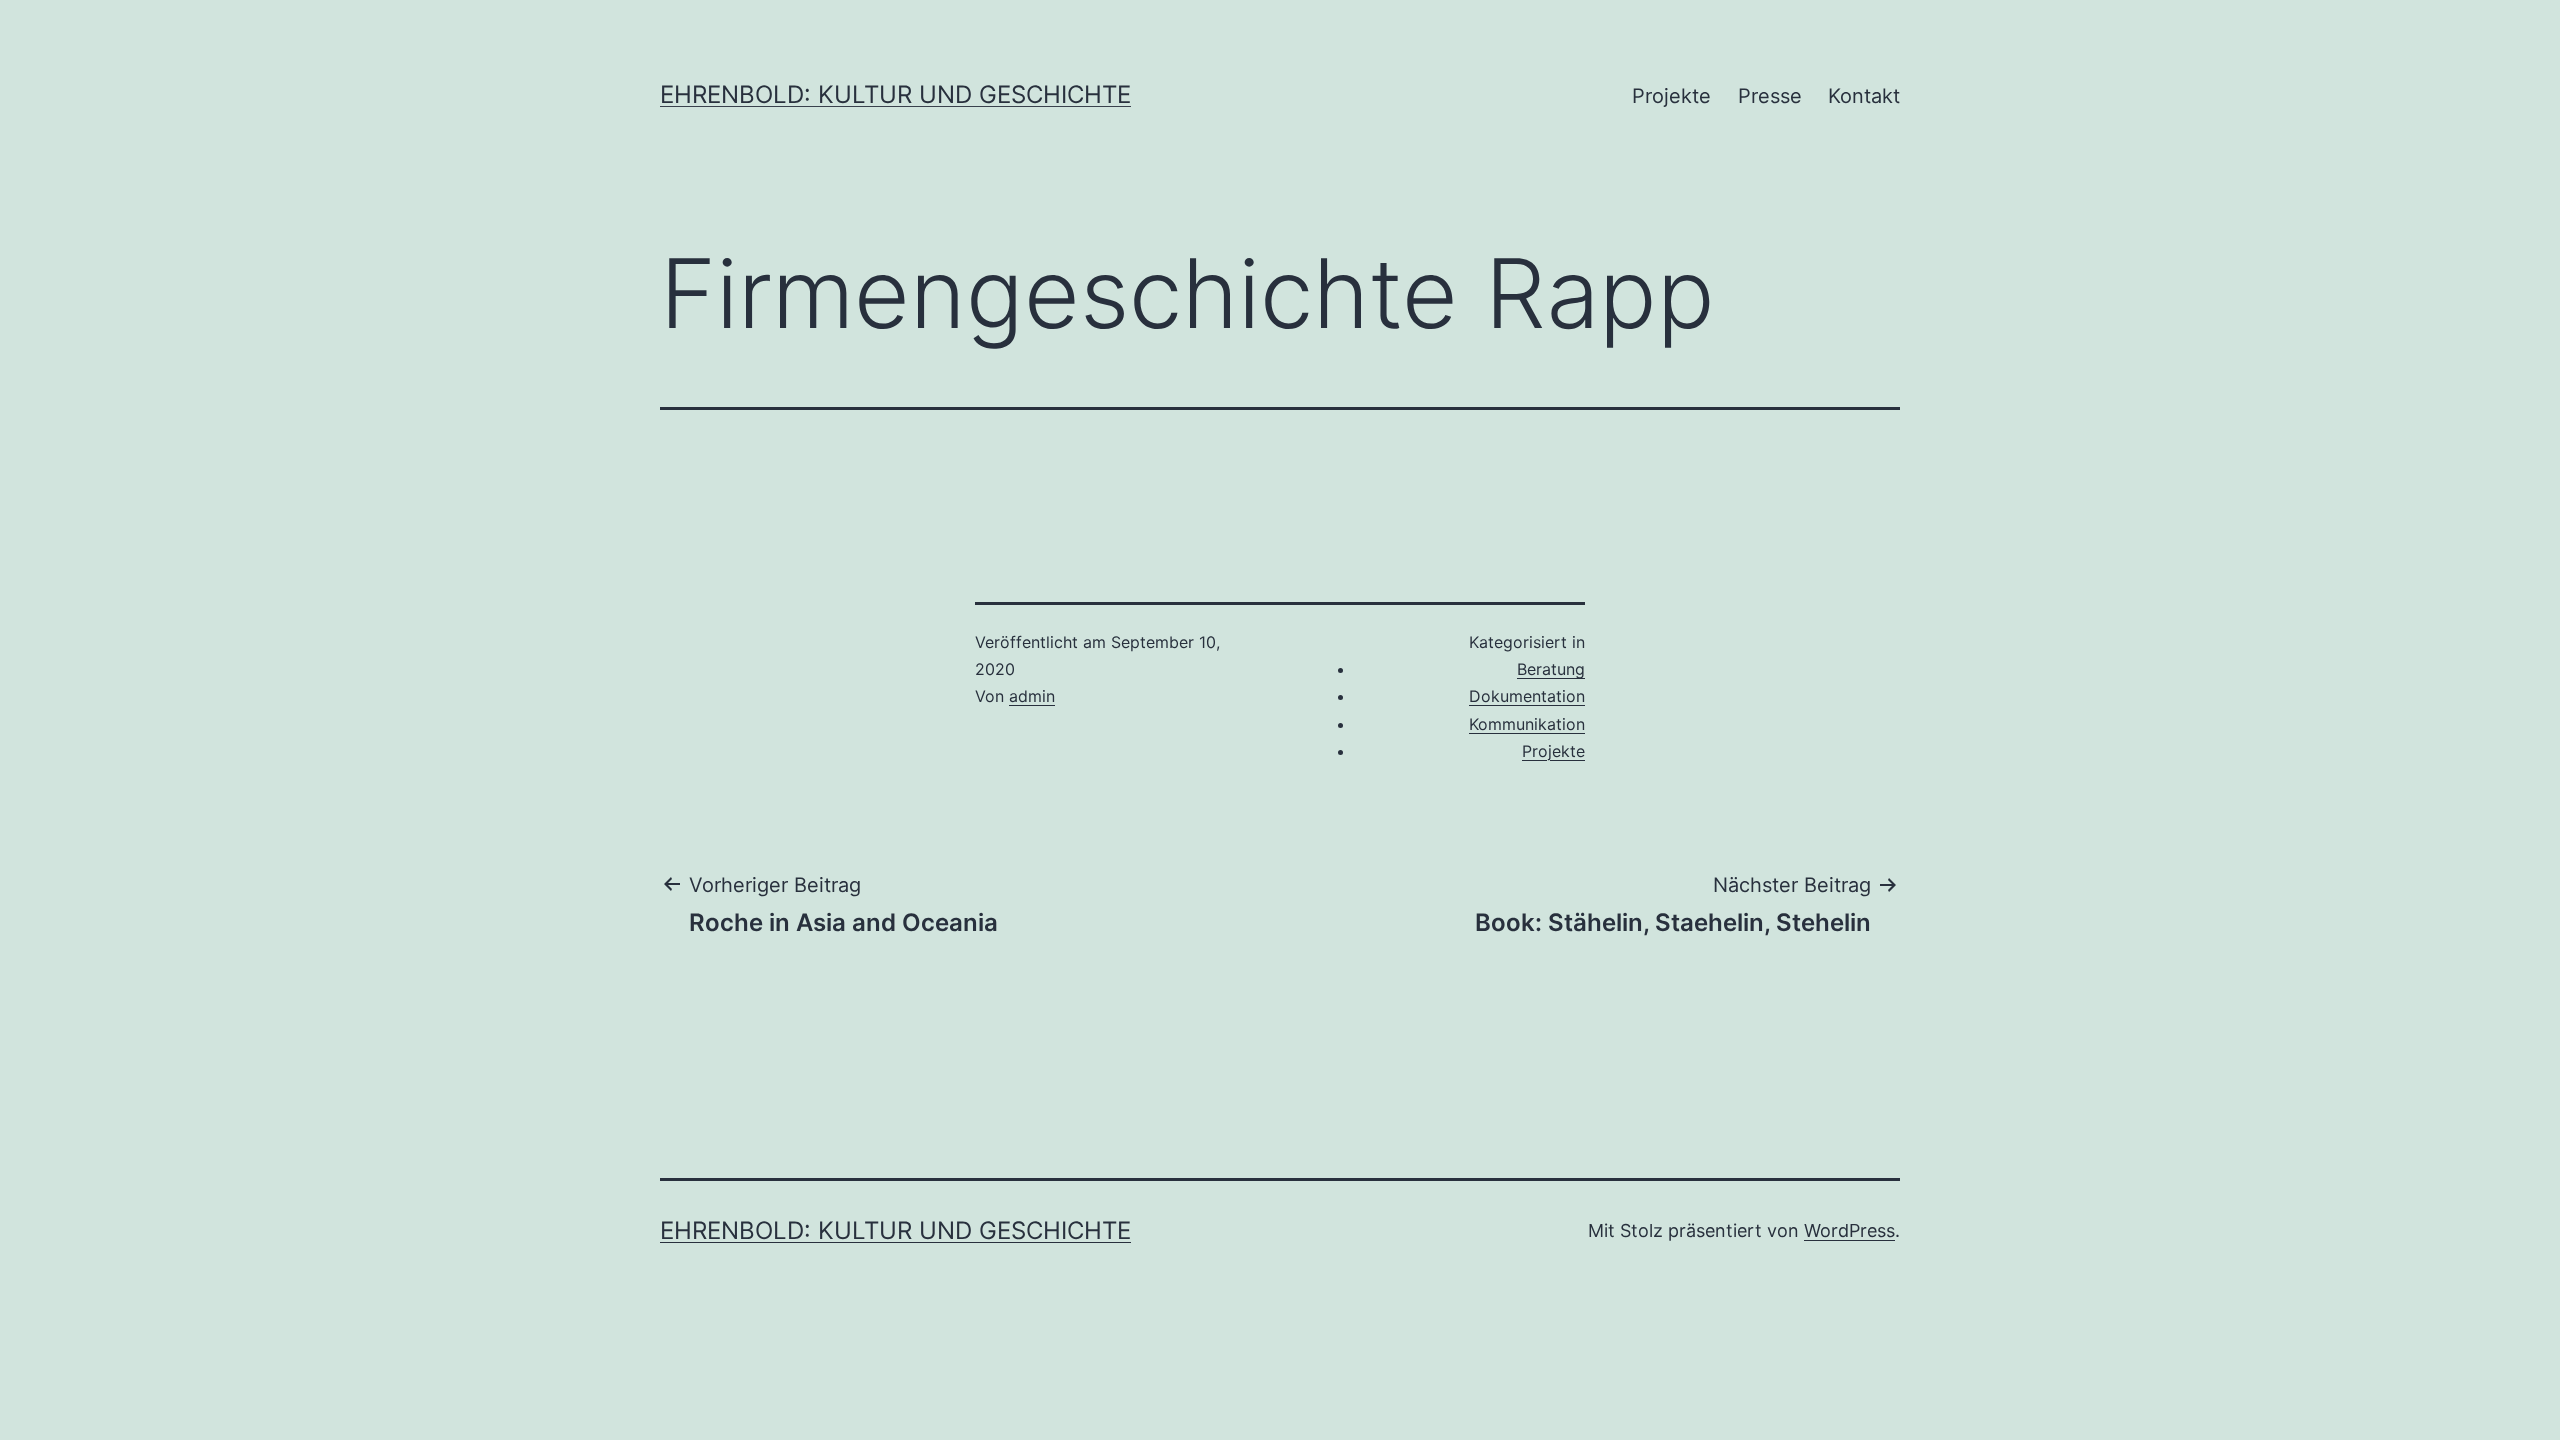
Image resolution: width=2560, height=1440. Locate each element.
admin (1032, 696)
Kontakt (1864, 96)
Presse (1770, 96)
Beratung (1551, 669)
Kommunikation (1527, 724)
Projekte (1671, 96)
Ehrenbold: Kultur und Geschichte (895, 94)
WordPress (1849, 1230)
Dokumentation (1527, 696)
